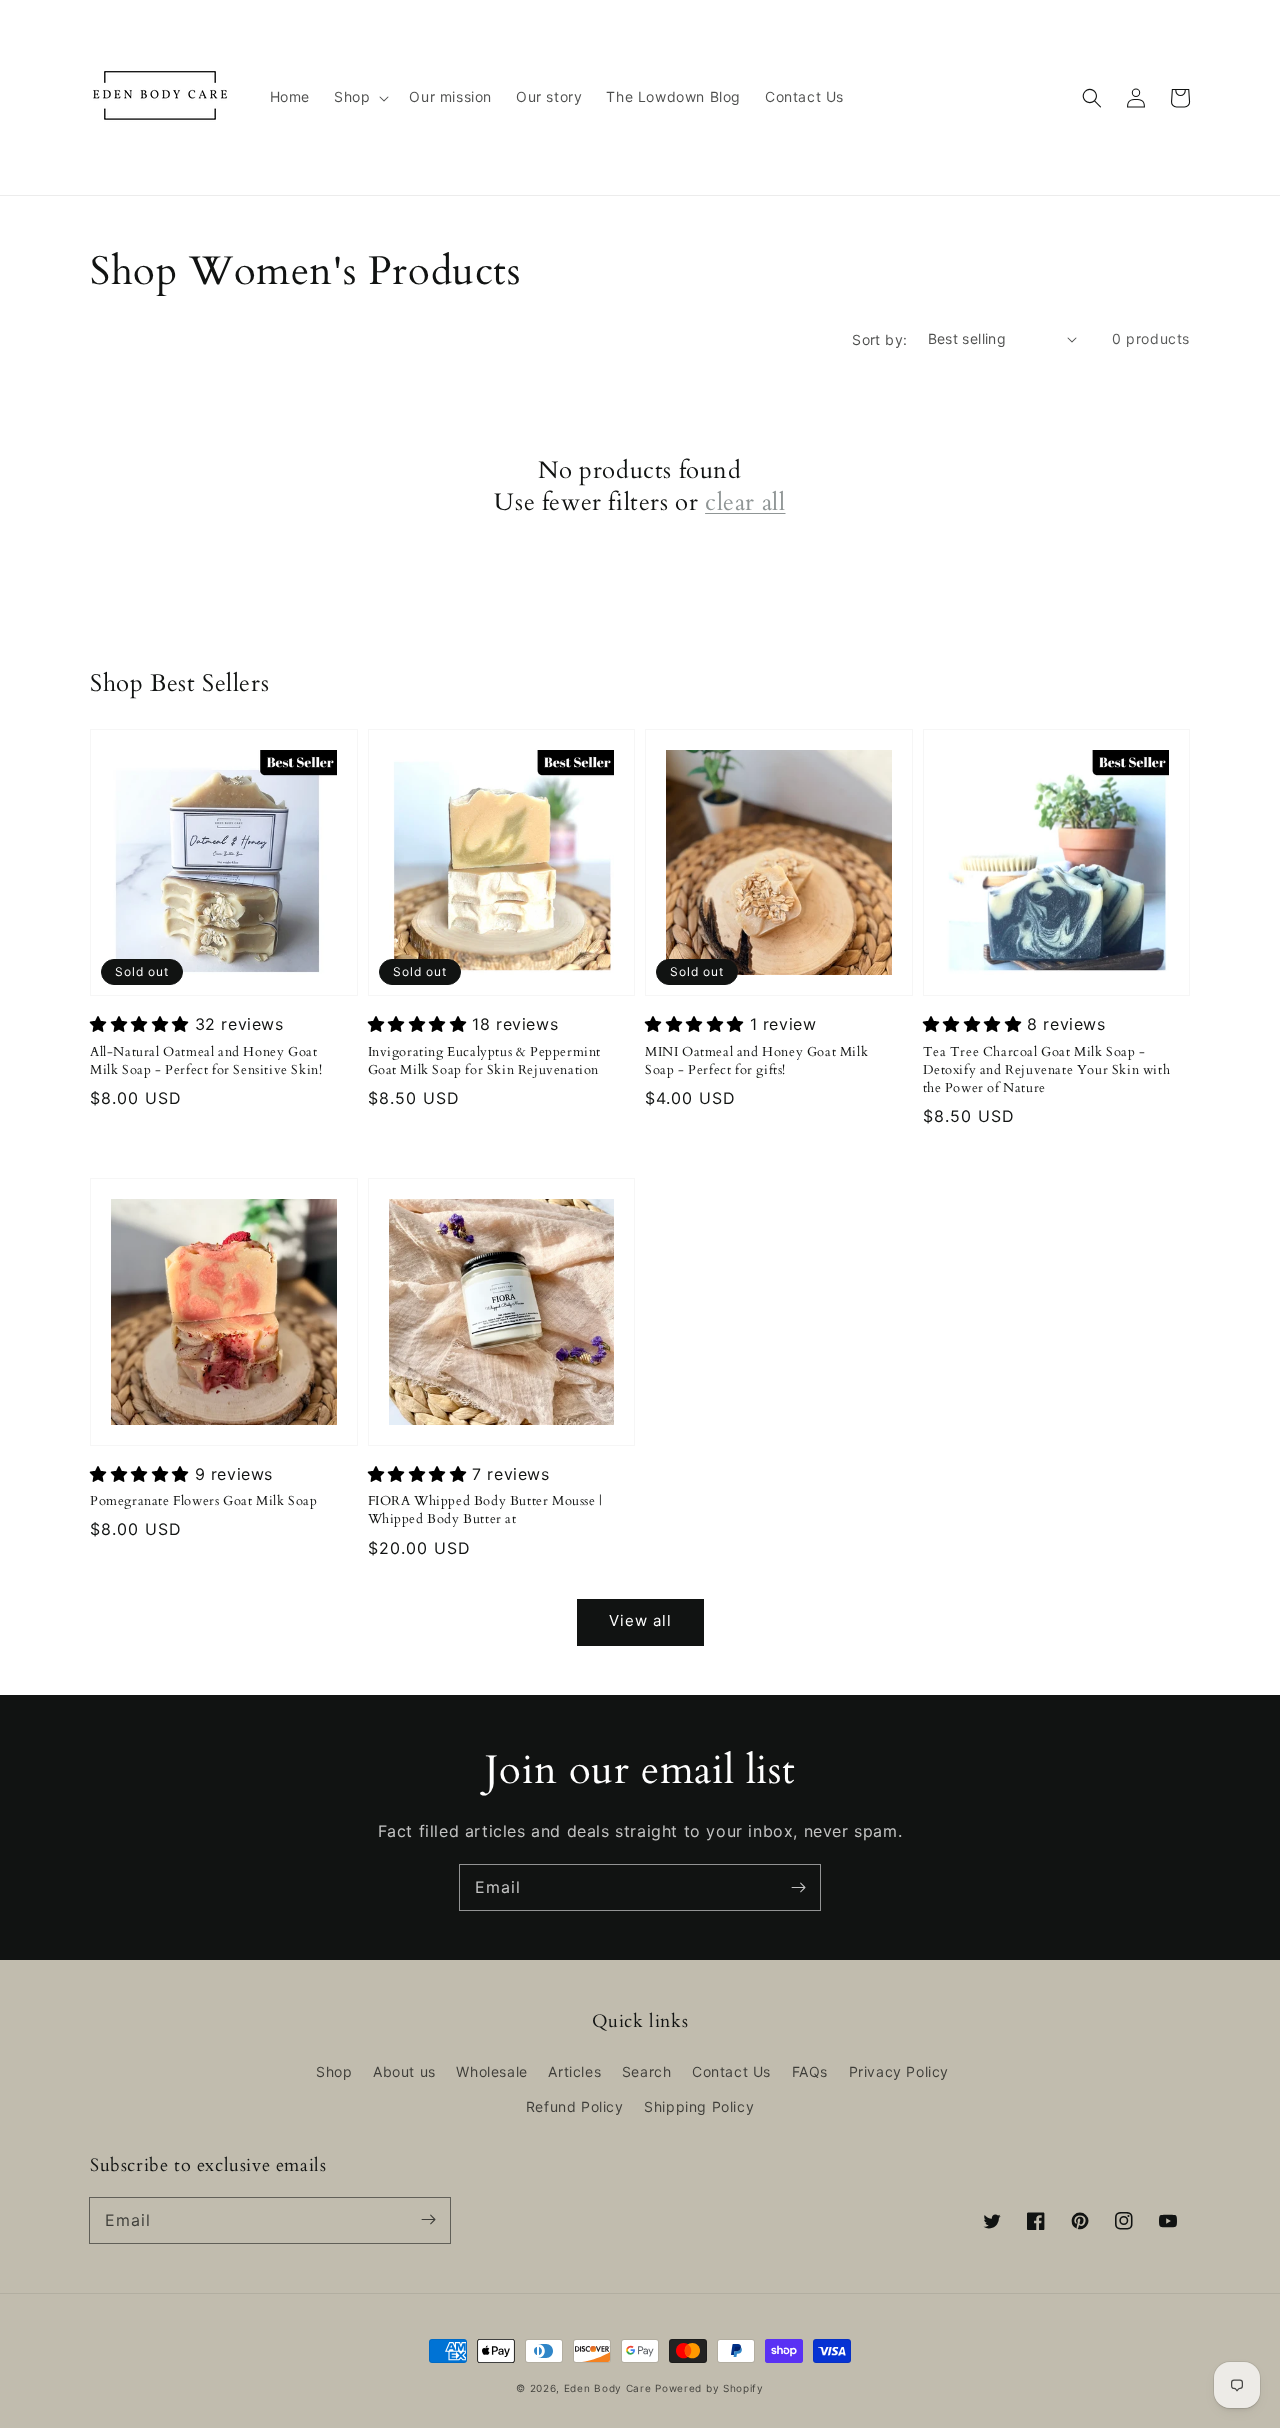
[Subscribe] (798, 1887)
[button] (359, 97)
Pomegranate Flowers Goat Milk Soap (203, 1501)
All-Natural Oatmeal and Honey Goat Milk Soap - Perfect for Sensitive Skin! (206, 1061)
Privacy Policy (899, 2071)
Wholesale (491, 2071)
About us (404, 2071)
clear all (745, 502)
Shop (334, 2071)
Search (647, 2071)
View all (640, 1620)
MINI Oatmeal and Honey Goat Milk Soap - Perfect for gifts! (756, 1061)
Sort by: (879, 339)
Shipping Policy (699, 2106)
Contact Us (731, 2071)
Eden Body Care (608, 2388)
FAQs (810, 2071)
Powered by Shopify (709, 2388)
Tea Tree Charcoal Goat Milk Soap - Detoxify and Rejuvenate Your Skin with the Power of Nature (1047, 1070)
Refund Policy (575, 2106)
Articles (574, 2071)
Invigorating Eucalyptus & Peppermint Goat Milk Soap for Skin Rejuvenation (485, 1061)
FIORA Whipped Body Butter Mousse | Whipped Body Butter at (485, 1510)
